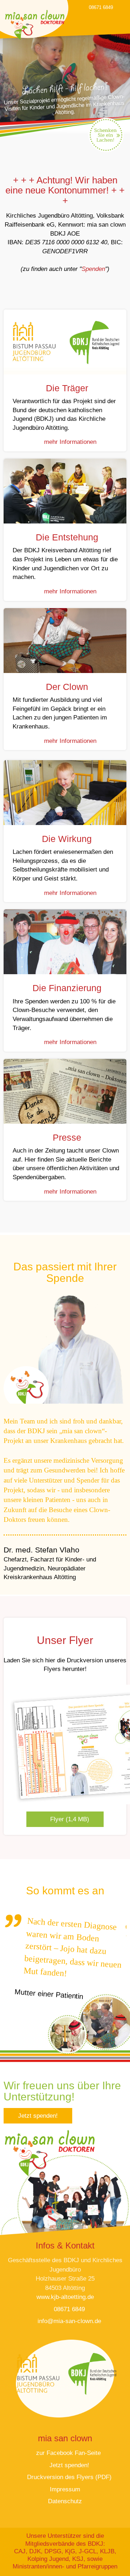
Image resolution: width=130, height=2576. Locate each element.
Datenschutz (65, 2501)
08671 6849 (100, 7)
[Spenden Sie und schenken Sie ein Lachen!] (105, 135)
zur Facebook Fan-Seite (68, 2453)
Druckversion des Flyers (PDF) (68, 2477)
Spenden (93, 269)
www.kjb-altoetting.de (65, 2297)
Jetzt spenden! (38, 2116)
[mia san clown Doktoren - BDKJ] (35, 25)
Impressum (65, 2489)
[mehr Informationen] (65, 342)
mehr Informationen (69, 442)
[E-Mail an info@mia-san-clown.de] (120, 7)
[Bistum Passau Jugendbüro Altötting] (37, 2373)
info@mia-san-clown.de (68, 2321)
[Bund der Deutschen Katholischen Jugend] (91, 2373)
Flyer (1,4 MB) (69, 1819)
